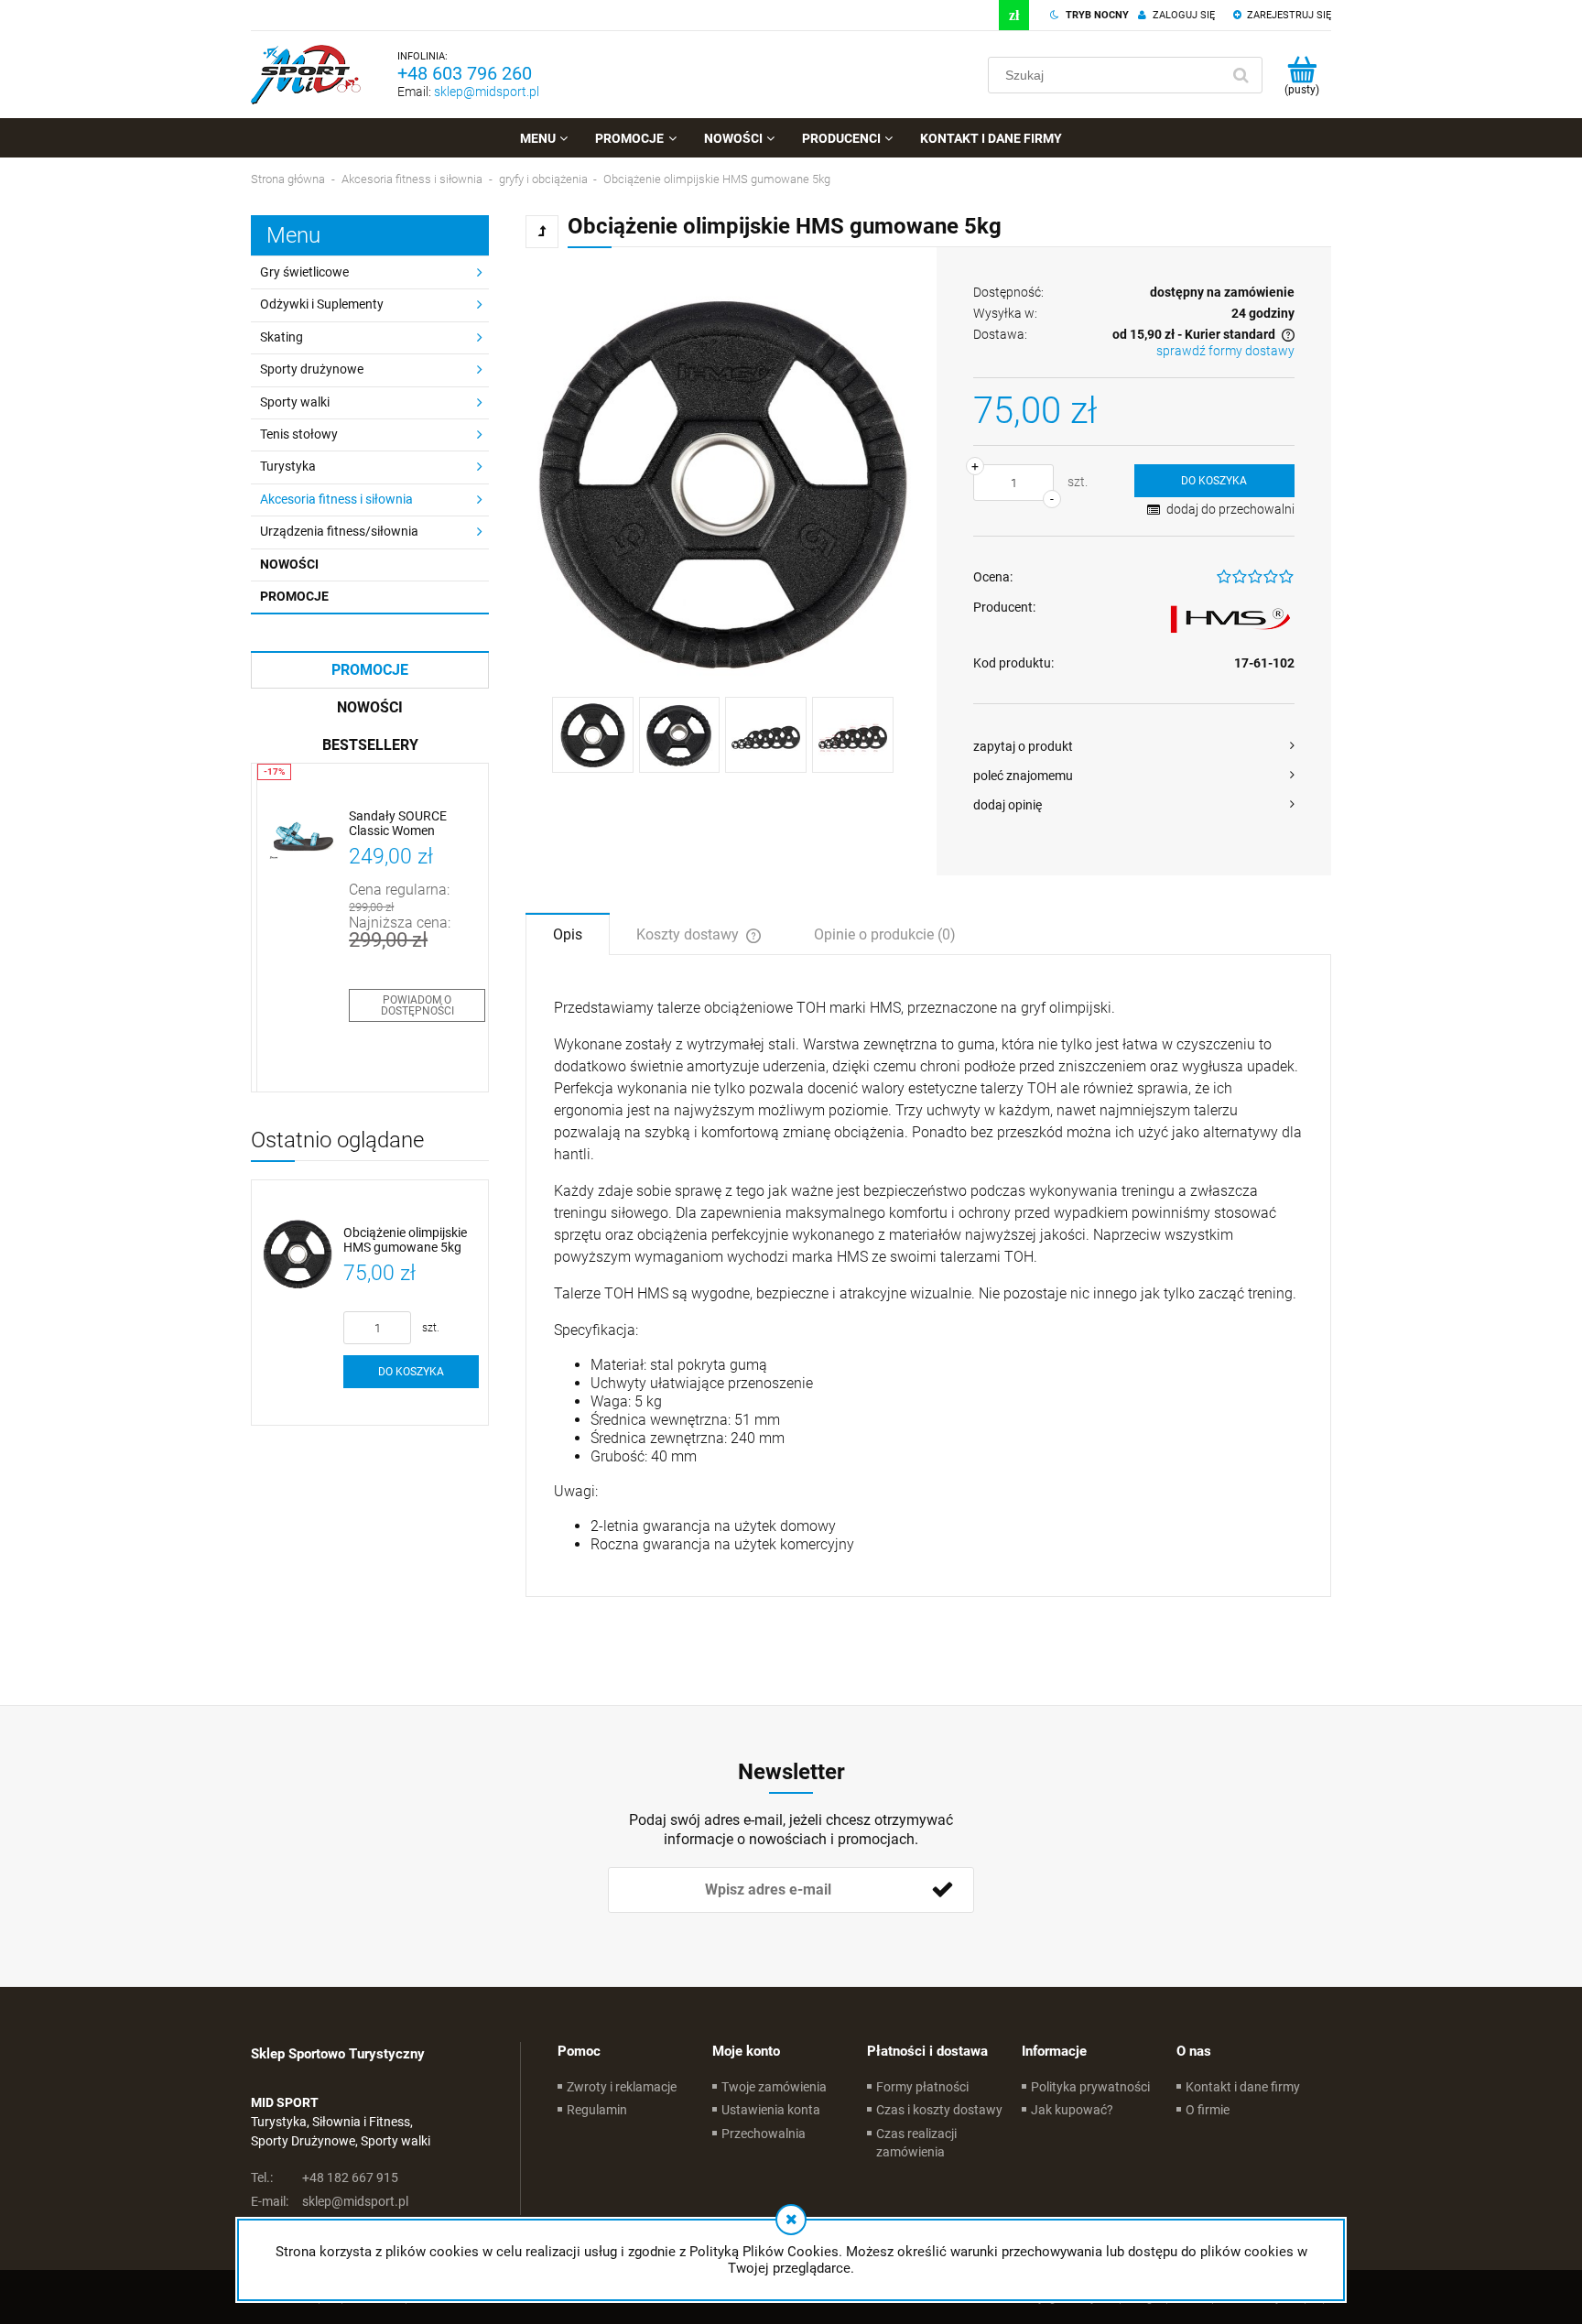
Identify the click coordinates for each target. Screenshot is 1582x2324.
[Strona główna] (306, 75)
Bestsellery (370, 745)
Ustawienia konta (771, 2110)
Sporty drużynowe (312, 369)
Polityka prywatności (1090, 2087)
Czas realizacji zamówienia (916, 2143)
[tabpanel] (928, 1276)
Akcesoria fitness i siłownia (336, 499)
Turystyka (288, 466)
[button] (1134, 746)
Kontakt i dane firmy (1243, 2087)
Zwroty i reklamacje (622, 2087)
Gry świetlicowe (304, 272)
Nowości (289, 564)
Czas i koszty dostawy (939, 2110)
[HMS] (1230, 620)
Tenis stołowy (299, 434)
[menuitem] (544, 138)
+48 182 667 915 (325, 2177)
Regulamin (597, 2110)
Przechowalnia (764, 2134)
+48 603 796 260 (465, 73)
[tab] (568, 933)
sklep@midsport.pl (487, 92)
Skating (282, 337)
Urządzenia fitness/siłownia (339, 531)
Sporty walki (295, 402)
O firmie (1208, 2110)
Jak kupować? (1072, 2110)
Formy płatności (922, 2087)
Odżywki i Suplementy (322, 304)
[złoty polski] (1014, 15)
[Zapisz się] (942, 1890)
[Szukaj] (1241, 75)
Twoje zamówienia (774, 2087)
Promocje (294, 596)
